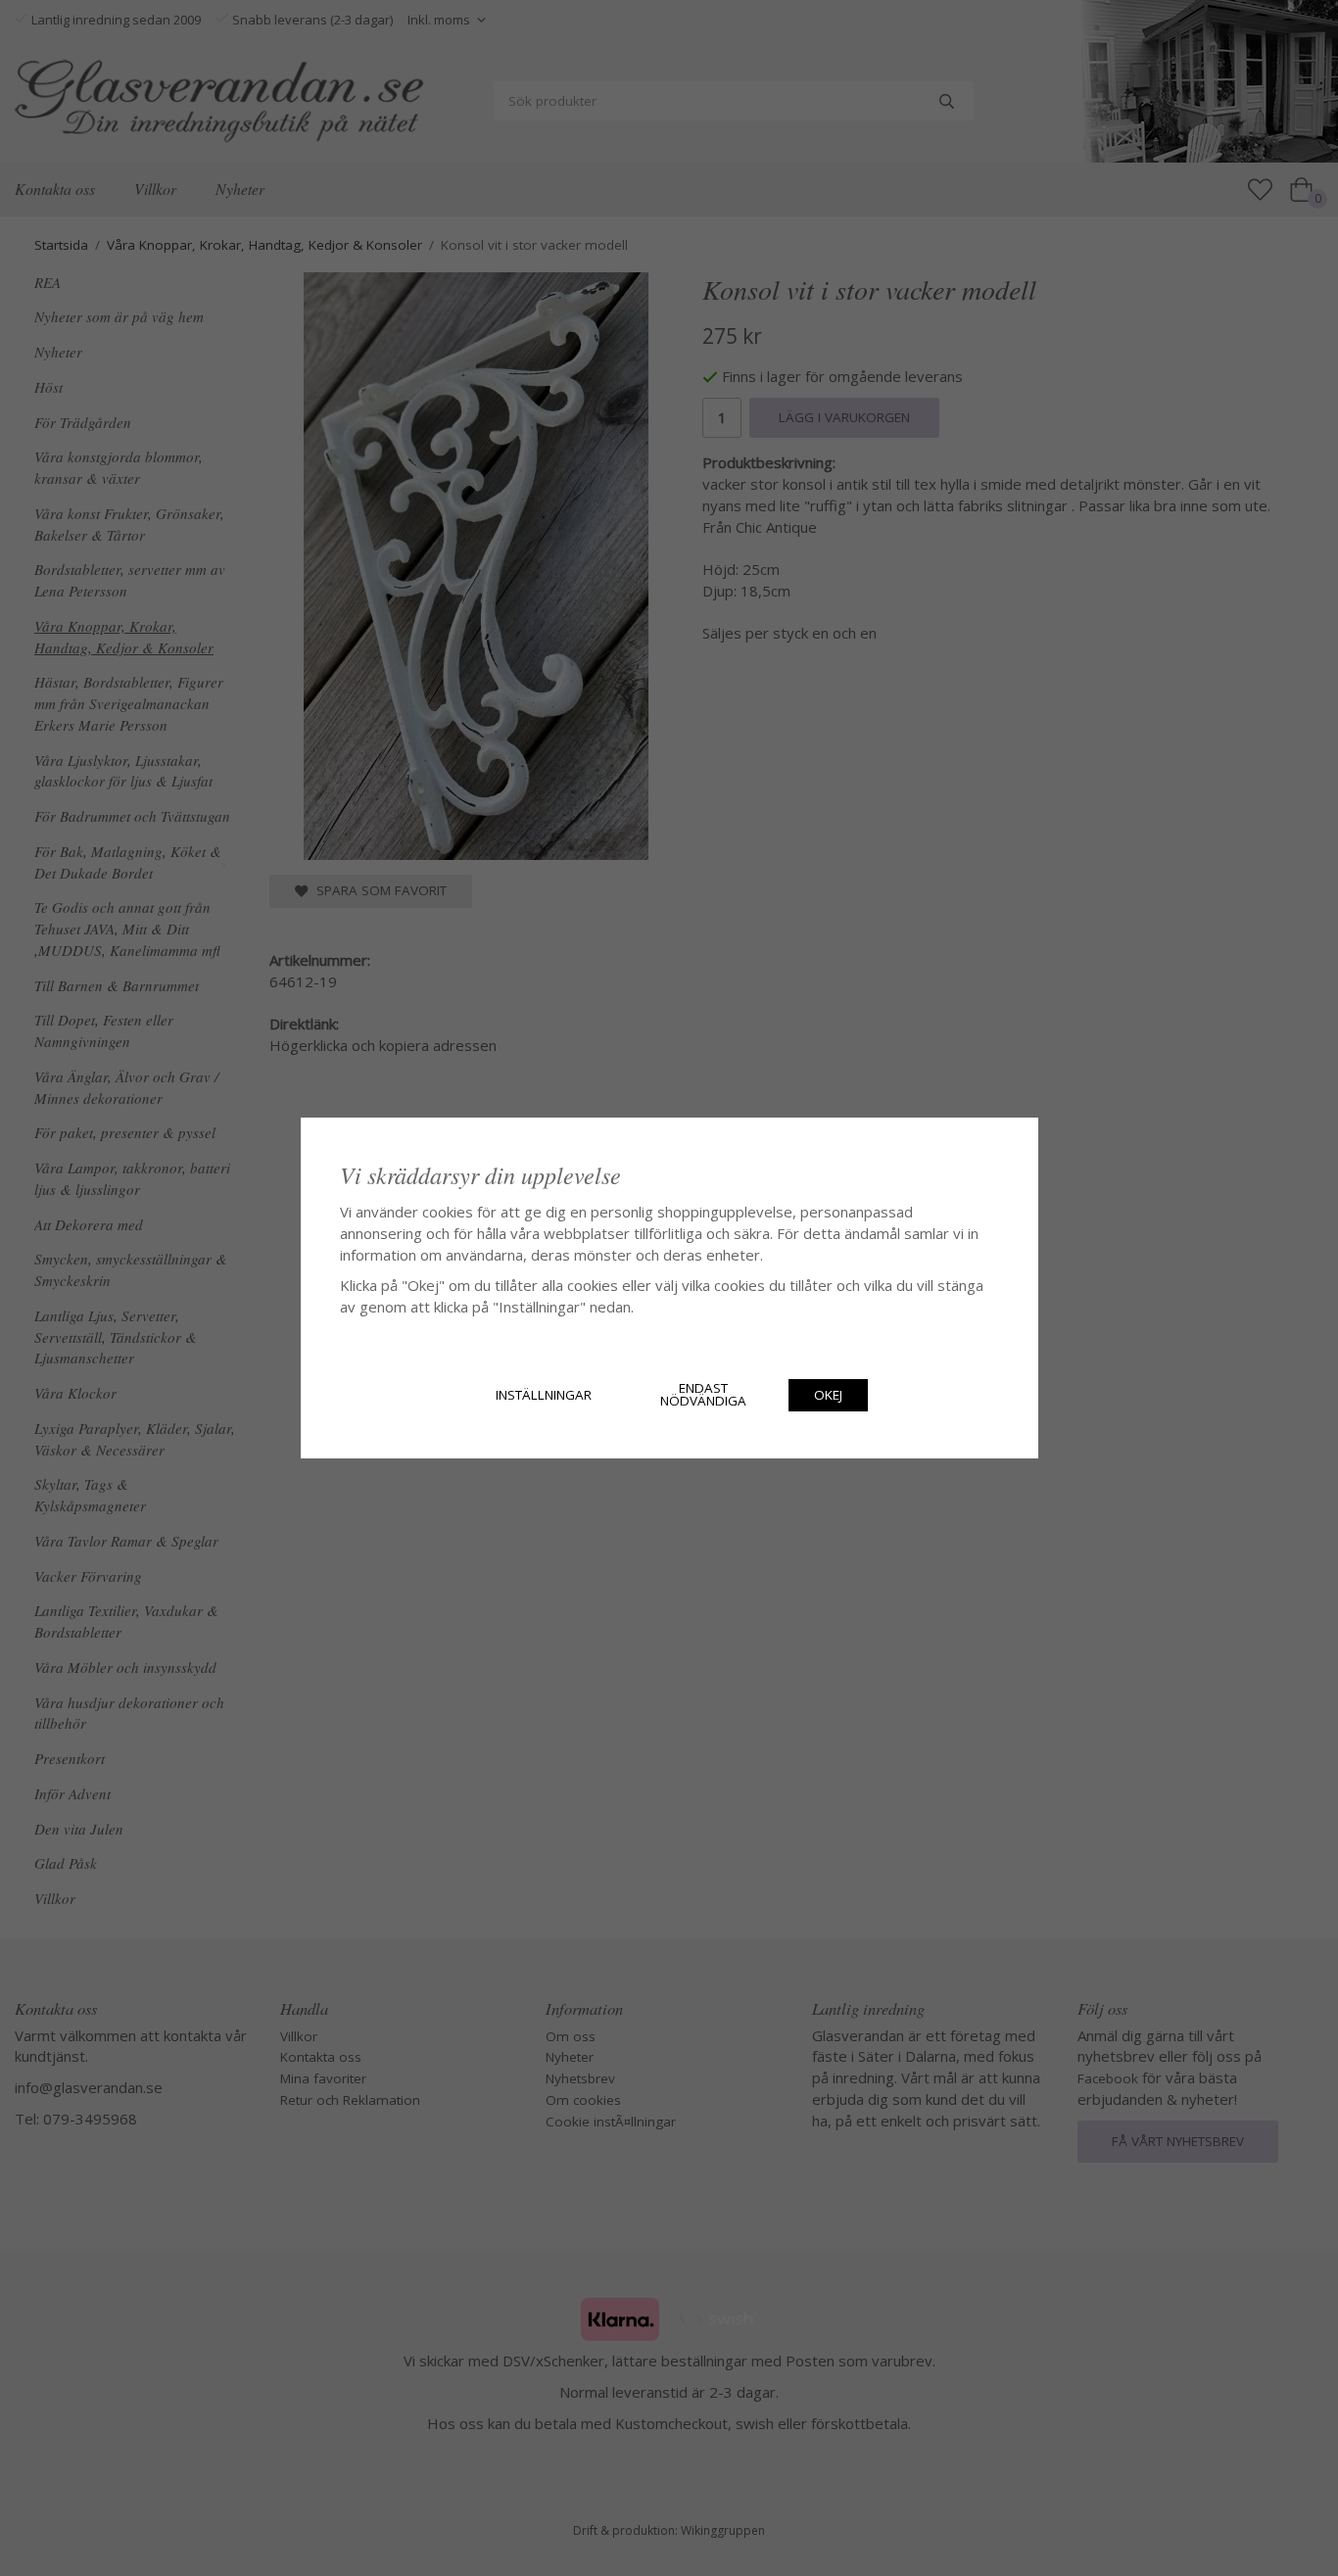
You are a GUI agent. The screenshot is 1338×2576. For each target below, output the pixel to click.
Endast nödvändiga (703, 1395)
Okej (828, 1395)
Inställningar (544, 1395)
